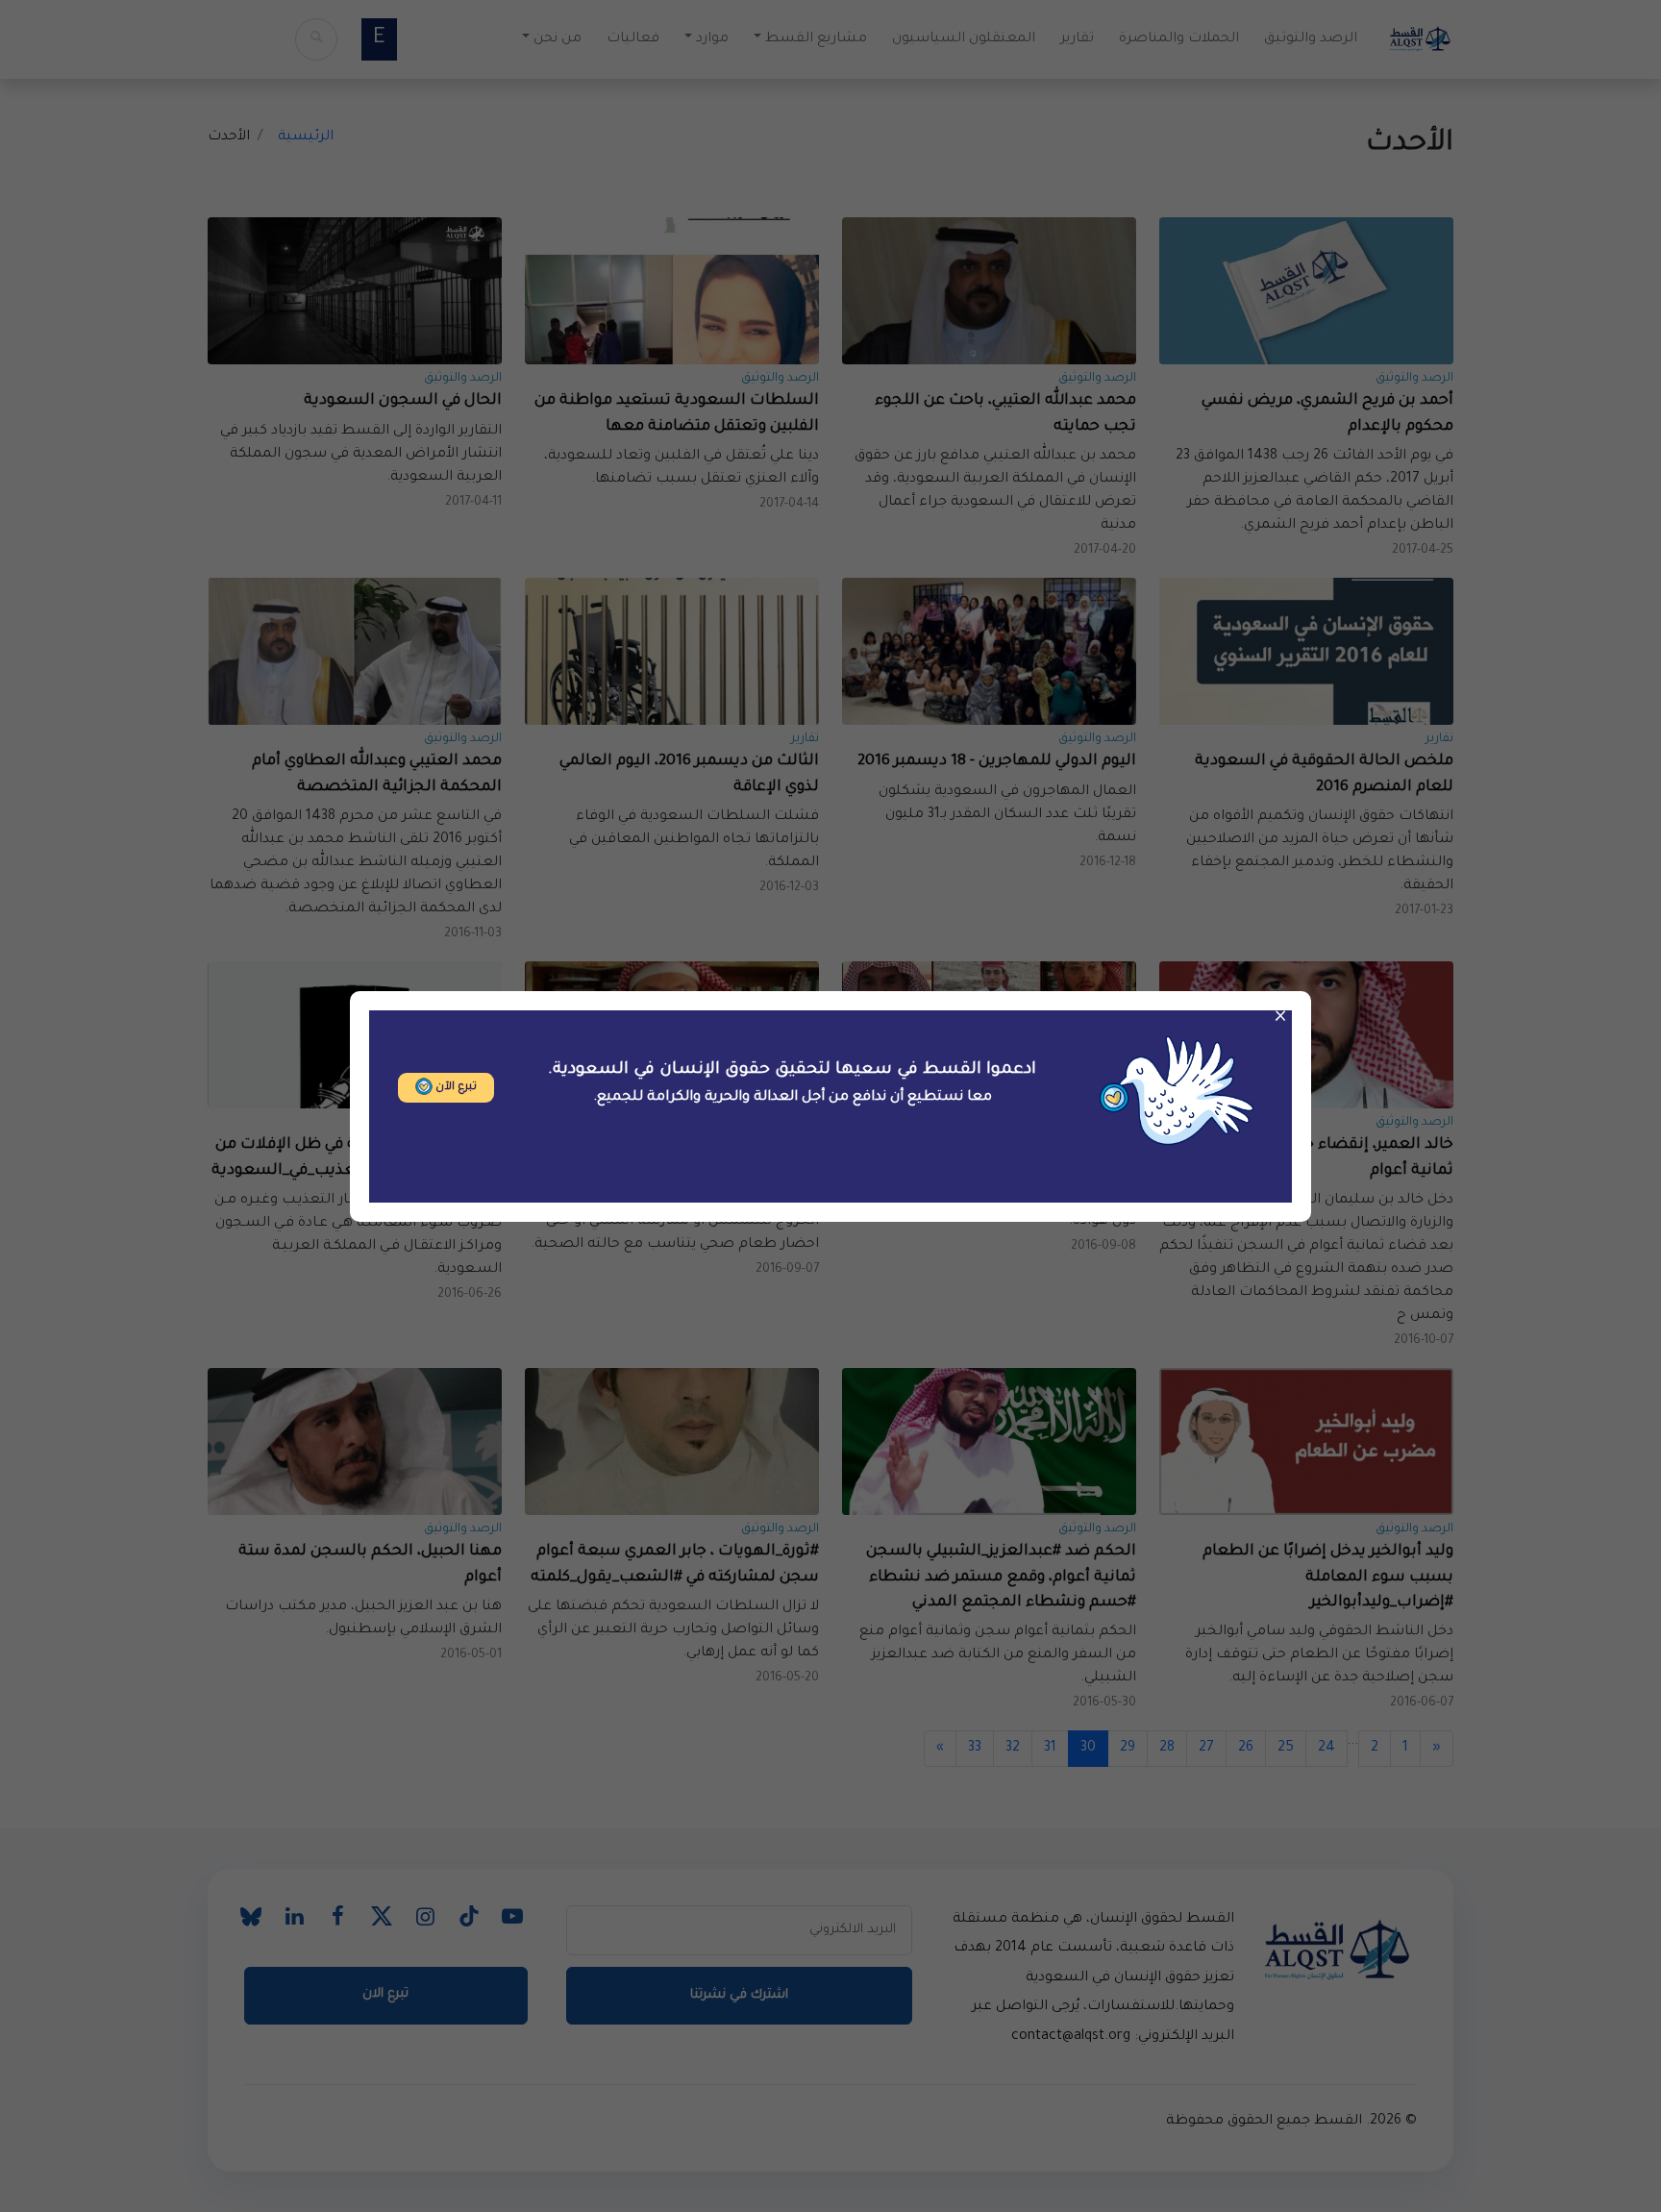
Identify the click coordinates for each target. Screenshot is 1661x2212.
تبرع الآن (455, 1088)
